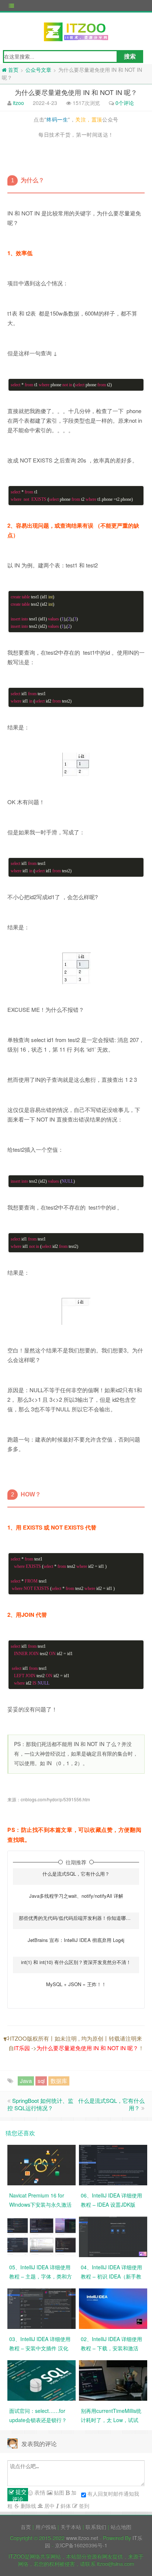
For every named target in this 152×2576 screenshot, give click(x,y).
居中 (49, 2506)
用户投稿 (46, 2527)
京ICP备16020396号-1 (81, 2545)
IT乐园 (22, 2048)
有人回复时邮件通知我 (113, 2494)
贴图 (58, 2492)
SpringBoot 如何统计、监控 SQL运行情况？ (40, 2104)
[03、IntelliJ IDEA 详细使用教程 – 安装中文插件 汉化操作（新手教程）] (42, 2308)
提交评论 (19, 2495)
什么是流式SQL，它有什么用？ (111, 2104)
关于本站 (71, 2527)
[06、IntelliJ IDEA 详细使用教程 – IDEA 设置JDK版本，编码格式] (113, 2164)
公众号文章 (38, 70)
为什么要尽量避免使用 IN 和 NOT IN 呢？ (87, 2048)
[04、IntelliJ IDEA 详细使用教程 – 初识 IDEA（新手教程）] (113, 2236)
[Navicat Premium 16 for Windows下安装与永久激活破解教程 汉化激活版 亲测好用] (42, 2164)
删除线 (28, 2506)
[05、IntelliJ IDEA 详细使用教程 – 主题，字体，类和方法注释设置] (42, 2236)
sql (41, 2081)
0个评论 (125, 103)
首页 (26, 2527)
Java (26, 2081)
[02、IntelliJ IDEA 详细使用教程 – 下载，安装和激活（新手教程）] (113, 2308)
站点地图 (121, 2527)
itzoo (18, 103)
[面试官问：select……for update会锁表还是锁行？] (42, 2380)
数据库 (59, 2081)
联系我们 (96, 2527)
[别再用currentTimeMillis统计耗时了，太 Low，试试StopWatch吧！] (113, 2380)
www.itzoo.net (82, 2538)
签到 (83, 2506)
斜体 (65, 2506)
